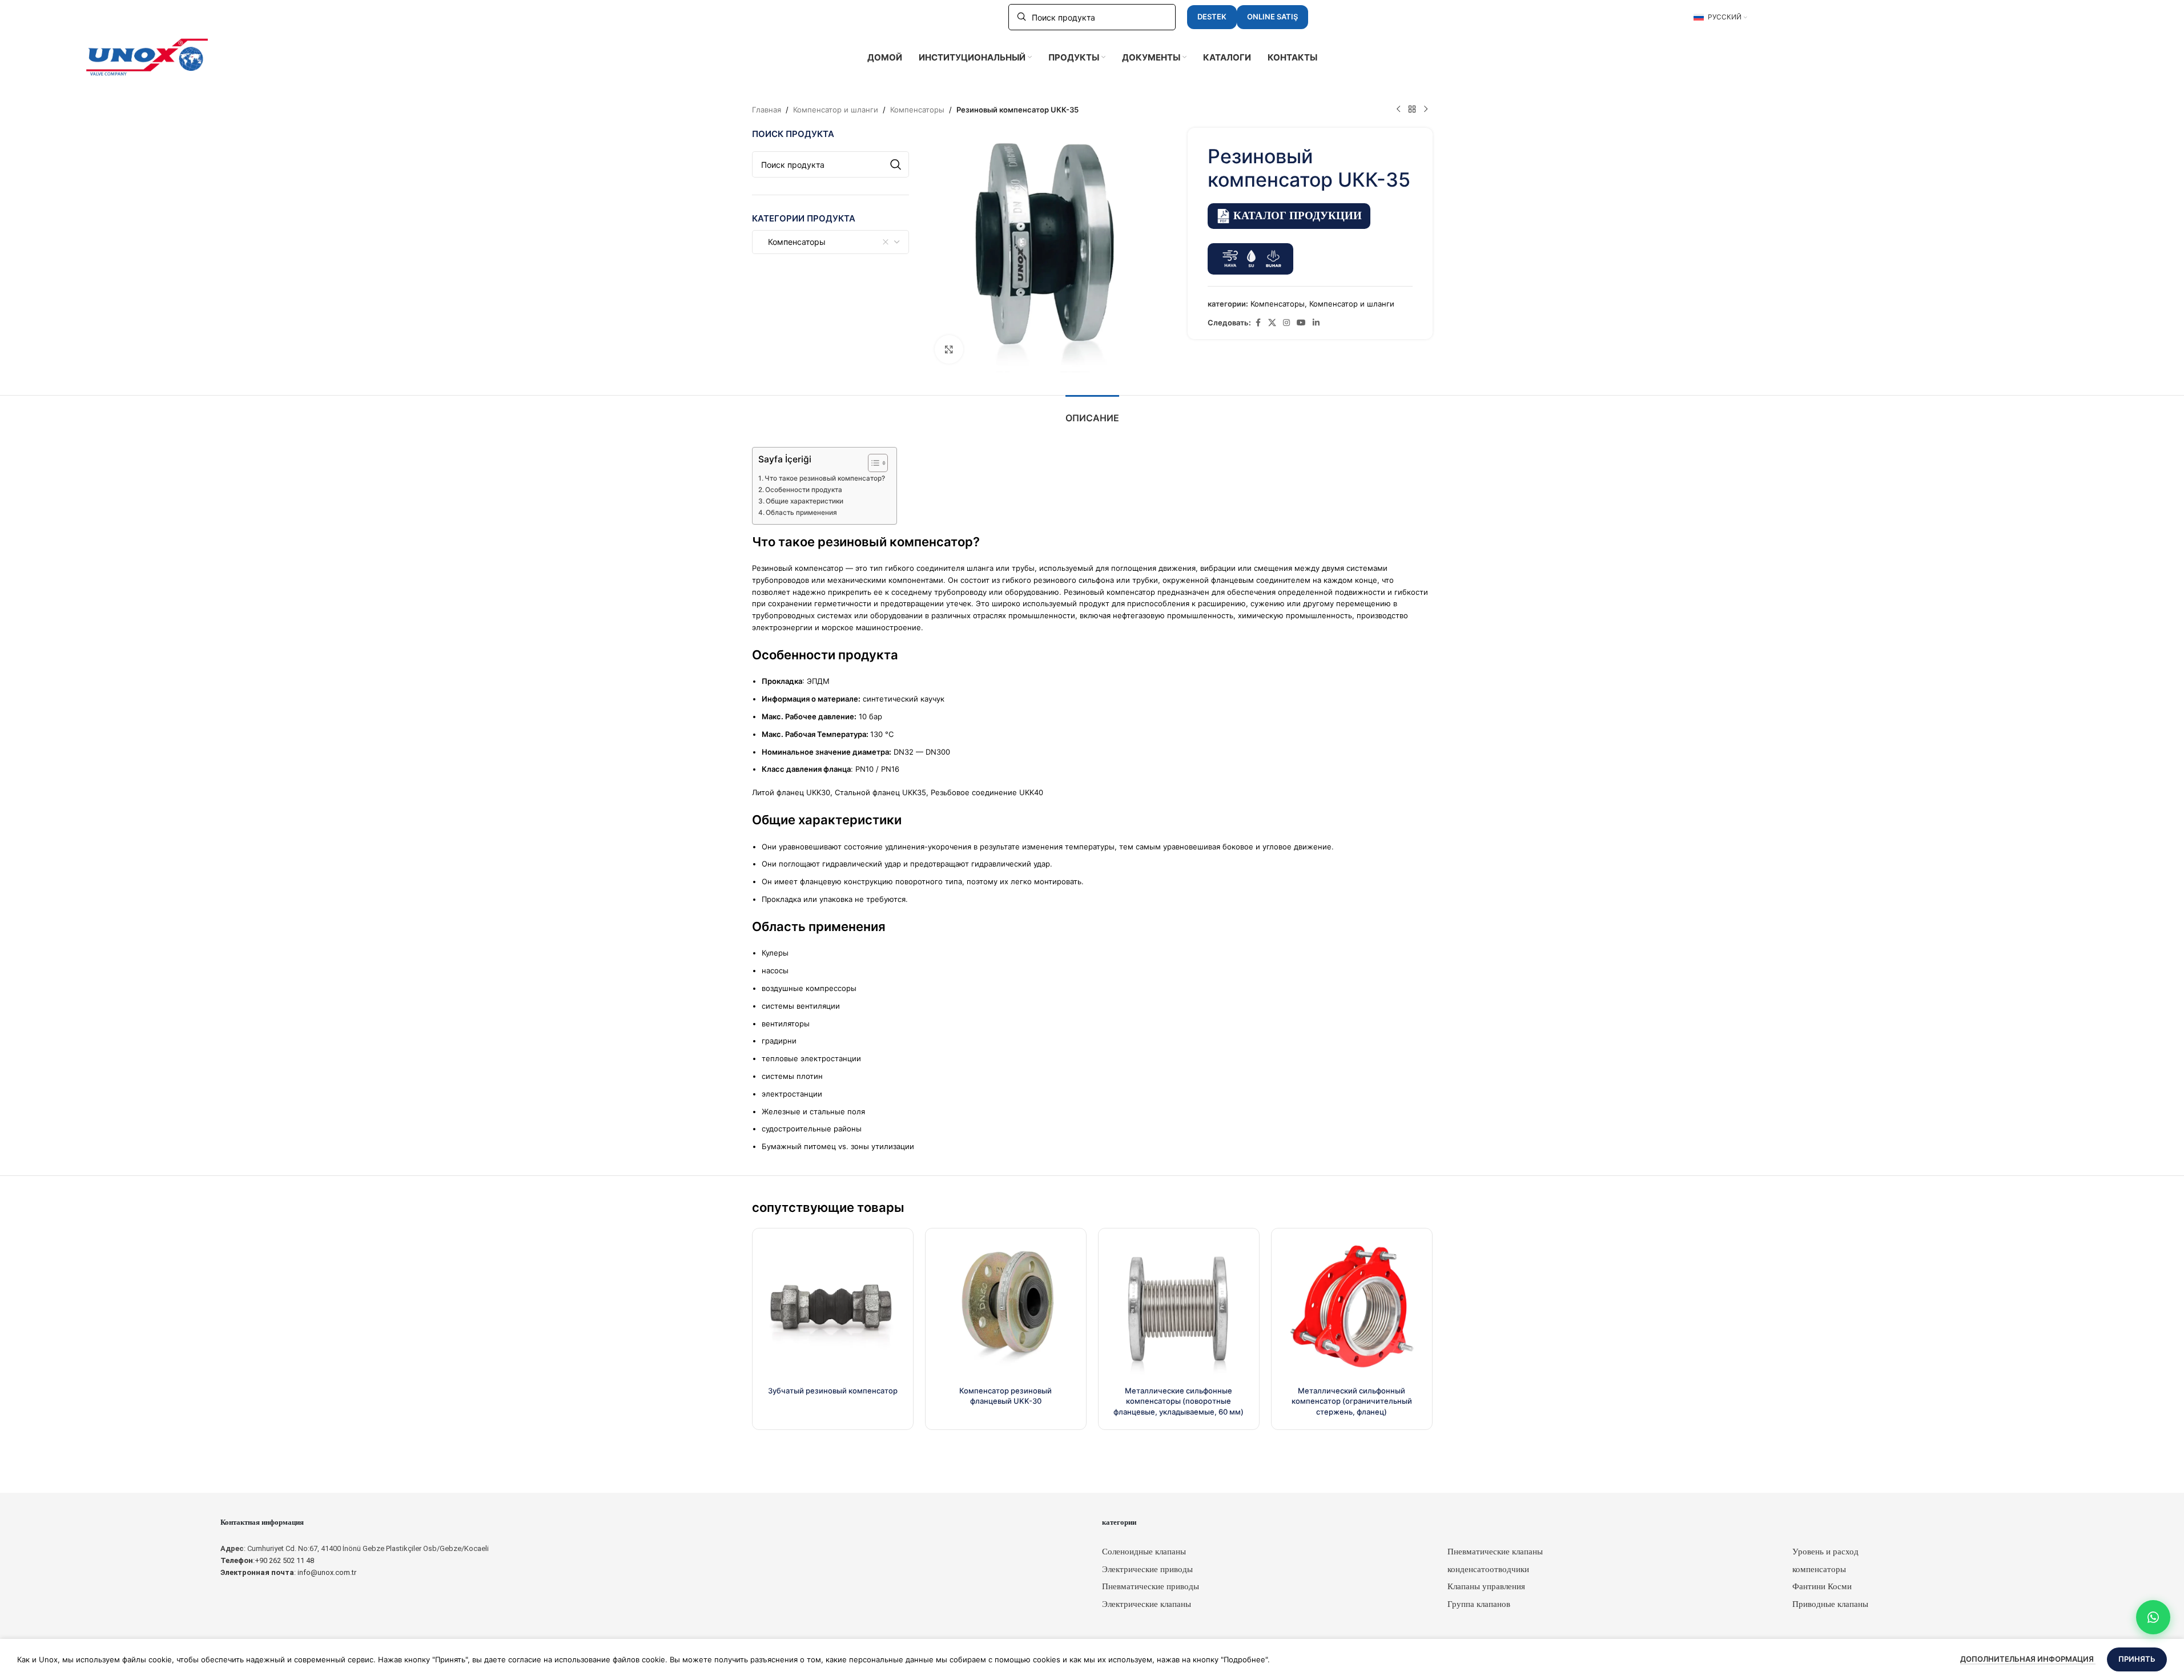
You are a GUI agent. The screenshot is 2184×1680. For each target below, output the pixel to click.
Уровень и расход (1825, 1552)
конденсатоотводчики (1488, 1569)
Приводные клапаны (1830, 1604)
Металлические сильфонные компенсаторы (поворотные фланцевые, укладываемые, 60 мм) (1179, 1401)
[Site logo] (147, 57)
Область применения (801, 513)
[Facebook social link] (1258, 323)
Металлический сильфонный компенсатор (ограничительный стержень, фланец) (1352, 1401)
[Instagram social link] (1286, 323)
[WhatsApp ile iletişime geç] (2153, 1617)
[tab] (1092, 412)
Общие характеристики (805, 501)
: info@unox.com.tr (288, 1572)
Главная (767, 110)
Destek (1212, 17)
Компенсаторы (917, 110)
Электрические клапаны (1147, 1604)
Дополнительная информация (2028, 1659)
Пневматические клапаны (1495, 1552)
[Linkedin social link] (1316, 323)
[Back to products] (1412, 110)
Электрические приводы (1147, 1569)
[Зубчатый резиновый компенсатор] (833, 1309)
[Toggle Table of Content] (872, 463)
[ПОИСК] (896, 164)
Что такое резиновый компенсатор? (825, 478)
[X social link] (1272, 323)
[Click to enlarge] (949, 349)
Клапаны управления (1486, 1586)
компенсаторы (1819, 1569)
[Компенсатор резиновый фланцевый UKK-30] (1006, 1309)
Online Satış (1272, 17)
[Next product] (1426, 110)
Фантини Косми (1822, 1586)
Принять (2137, 1659)
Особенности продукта (804, 490)
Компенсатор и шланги (836, 110)
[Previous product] (1398, 110)
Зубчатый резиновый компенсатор (833, 1391)
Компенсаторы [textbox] (793, 242)
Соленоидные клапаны (1144, 1552)
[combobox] (831, 242)
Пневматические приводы (1151, 1586)
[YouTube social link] (1301, 323)
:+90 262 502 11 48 (267, 1560)
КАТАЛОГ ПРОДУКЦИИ (1298, 215)
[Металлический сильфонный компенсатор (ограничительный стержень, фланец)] (1352, 1309)
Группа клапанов (1479, 1604)
